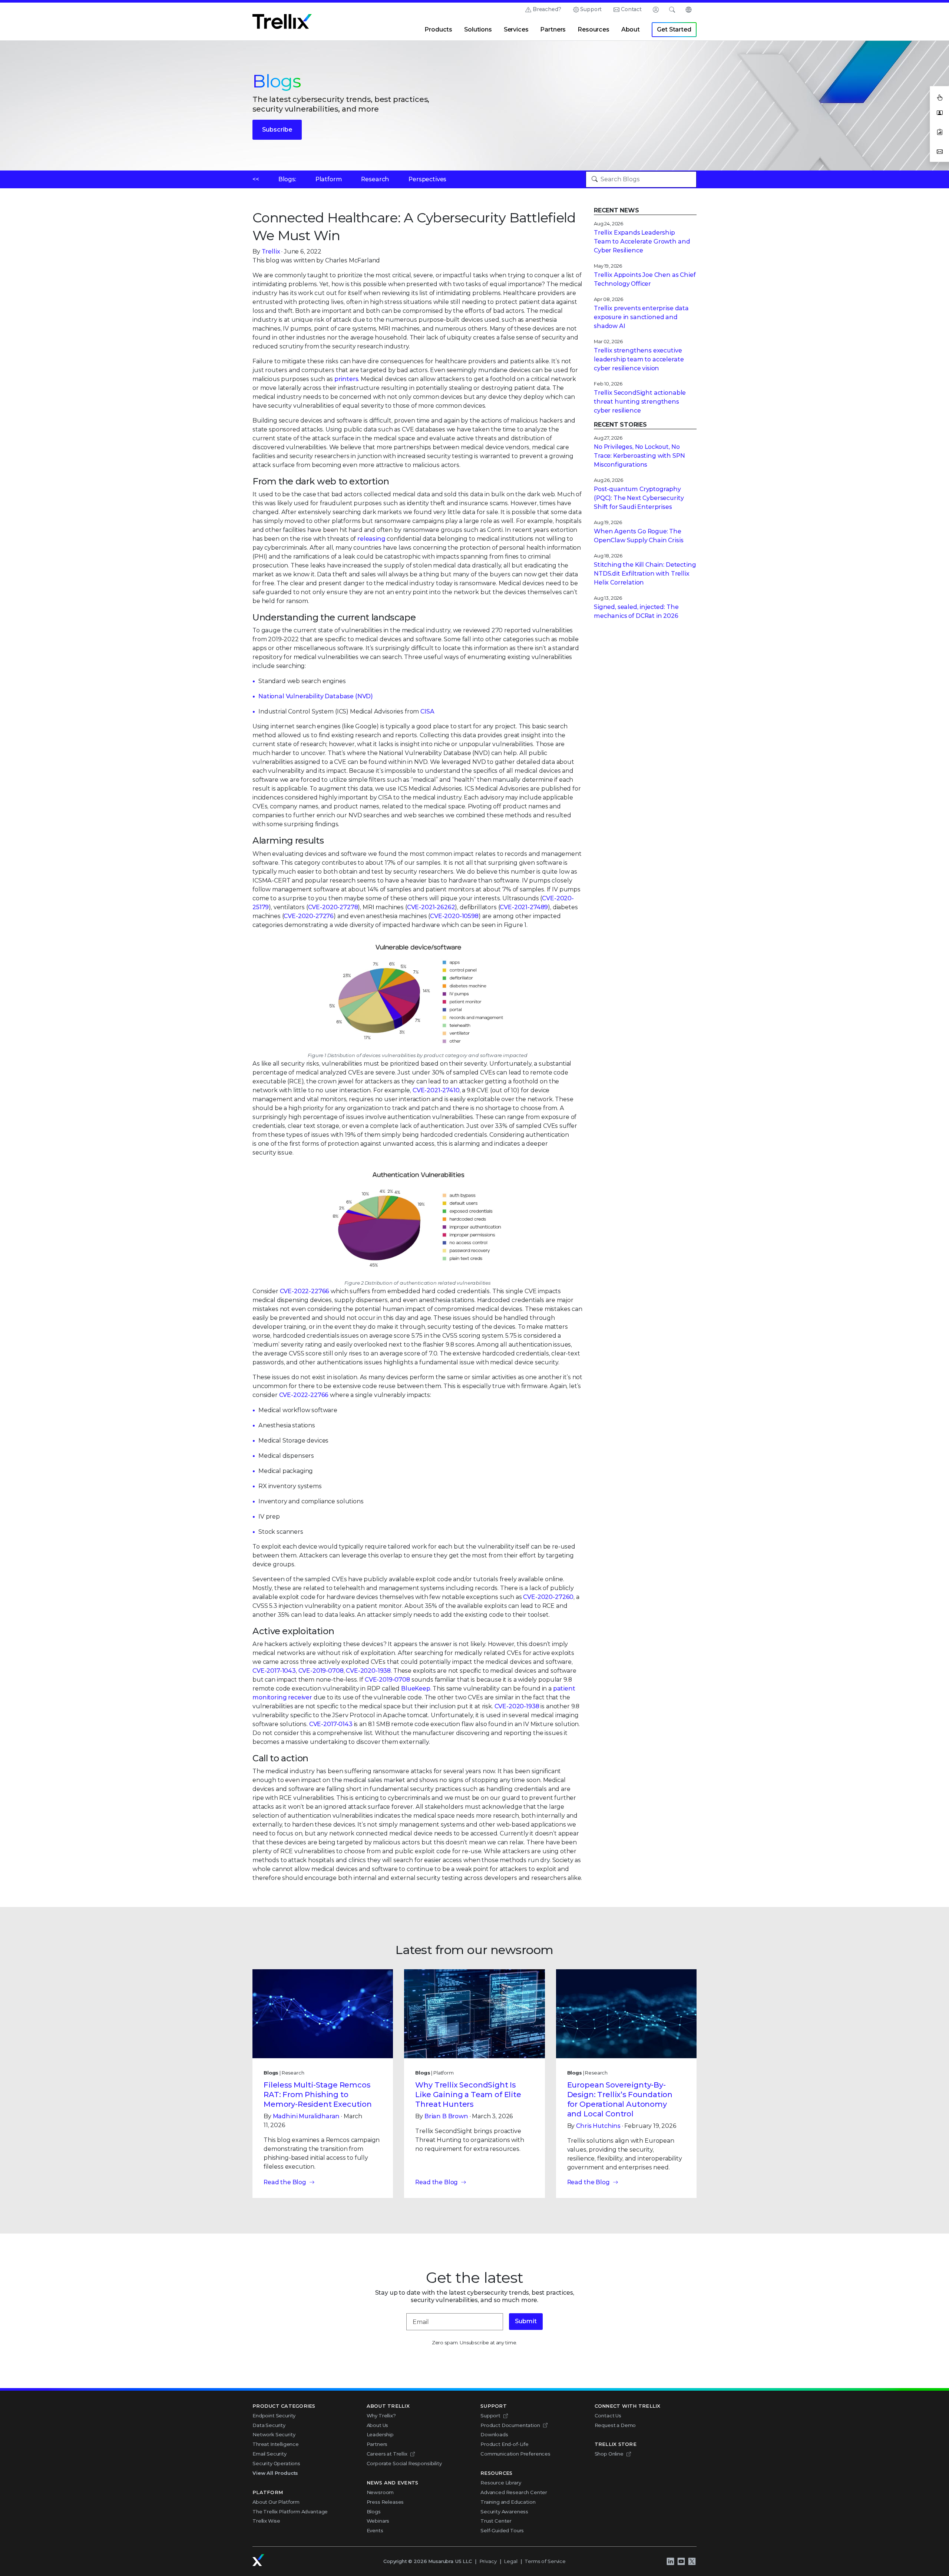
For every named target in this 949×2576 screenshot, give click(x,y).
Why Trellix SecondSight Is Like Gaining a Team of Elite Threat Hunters (468, 2095)
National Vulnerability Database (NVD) (316, 696)
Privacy (488, 2561)
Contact (631, 9)
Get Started (674, 29)
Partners (553, 29)
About (631, 29)
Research (375, 179)
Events (375, 2530)
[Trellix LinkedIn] (670, 2562)
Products (438, 29)
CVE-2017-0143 (331, 1724)
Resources (593, 29)
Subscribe (277, 130)
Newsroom (380, 2492)
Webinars (378, 2521)
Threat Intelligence (276, 2444)
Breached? (547, 9)
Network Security (274, 2434)
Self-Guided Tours (502, 2530)
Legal (510, 2561)
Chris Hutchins (598, 2126)
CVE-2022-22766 (305, 1291)
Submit (526, 2321)
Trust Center (496, 2521)
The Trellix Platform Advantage (290, 2512)
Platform (329, 179)
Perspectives (427, 179)
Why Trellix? (381, 2416)
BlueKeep (416, 1688)
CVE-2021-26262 (431, 907)
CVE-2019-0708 (321, 1671)
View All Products (275, 2473)
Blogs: (287, 179)
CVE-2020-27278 (333, 907)
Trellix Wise (266, 2521)
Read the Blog (285, 2182)
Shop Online (609, 2454)
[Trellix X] (692, 2562)
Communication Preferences (515, 2454)
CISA (427, 711)
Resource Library (501, 2483)
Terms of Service (545, 2561)
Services (516, 29)
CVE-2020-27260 (548, 1597)
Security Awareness (504, 2512)
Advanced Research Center (514, 2492)
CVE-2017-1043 (274, 1671)
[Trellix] (258, 2560)
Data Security (269, 2425)
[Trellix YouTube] (681, 2562)
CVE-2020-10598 (454, 916)
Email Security (270, 2454)
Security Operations (276, 2463)
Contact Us (608, 2416)
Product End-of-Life (505, 2444)
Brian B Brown (446, 2116)
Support (591, 9)
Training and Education (508, 2502)
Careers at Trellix (387, 2454)
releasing (371, 539)
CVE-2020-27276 (309, 916)
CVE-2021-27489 (524, 907)
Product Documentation (510, 2425)
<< (256, 179)
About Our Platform (276, 2502)
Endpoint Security (274, 2416)
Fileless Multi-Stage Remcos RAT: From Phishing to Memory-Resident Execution (318, 2095)
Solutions (478, 29)
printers (346, 379)
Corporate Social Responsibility (404, 2463)
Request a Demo (615, 2425)
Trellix (271, 251)
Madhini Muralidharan (306, 2116)
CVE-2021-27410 (436, 1090)
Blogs (374, 2512)
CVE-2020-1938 (368, 1671)
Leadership (380, 2434)
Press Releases (385, 2502)
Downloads (494, 2434)
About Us (378, 2425)
